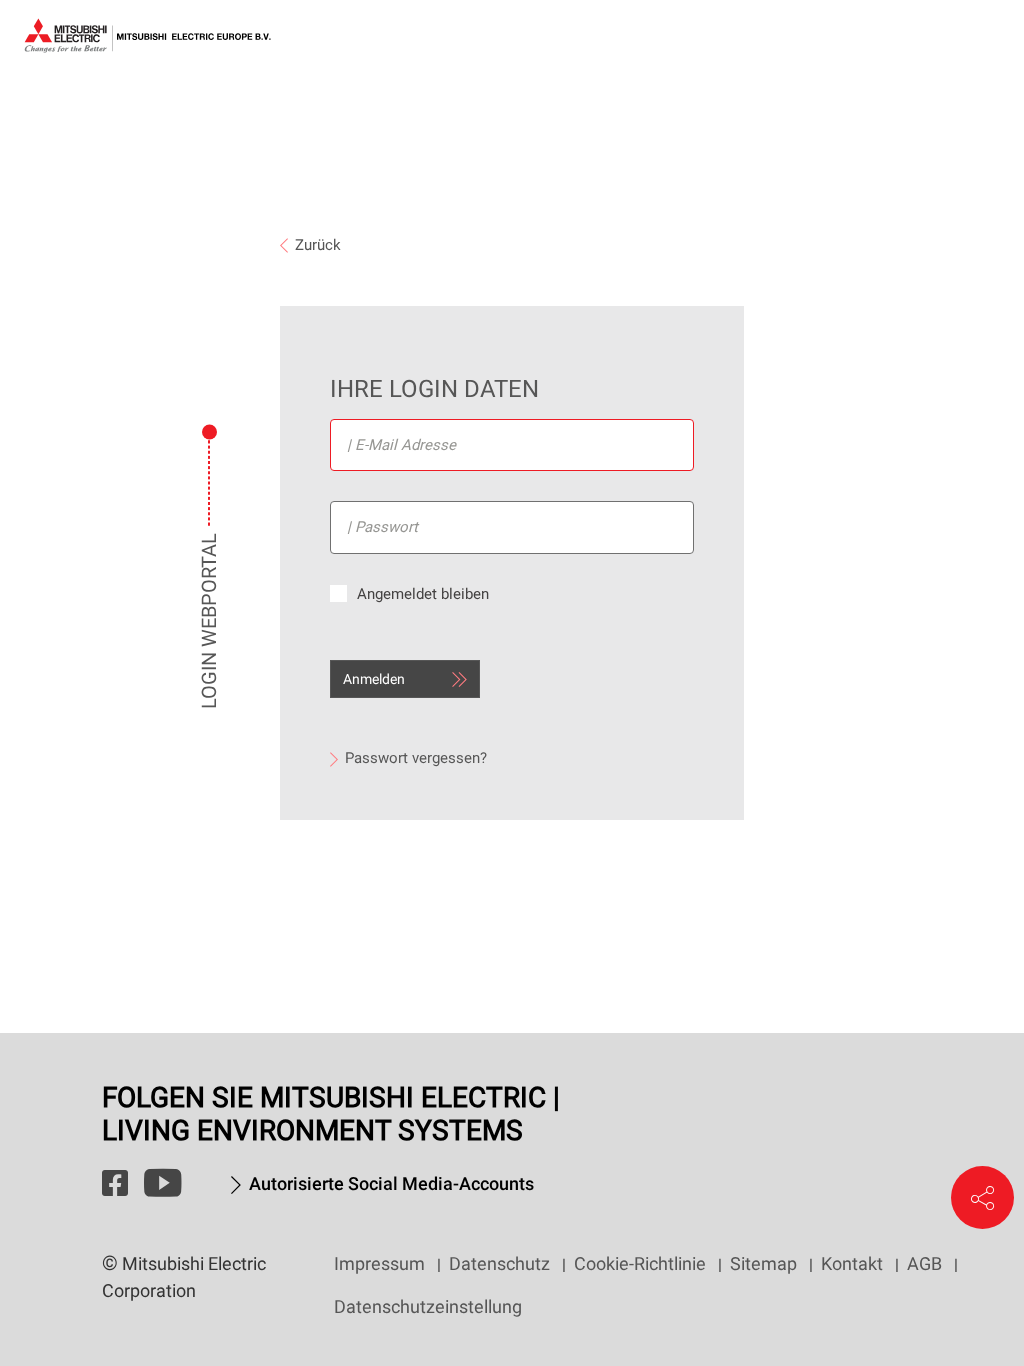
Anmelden (374, 679)
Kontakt (852, 1263)
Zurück (318, 245)
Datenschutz (499, 1263)
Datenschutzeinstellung (428, 1306)
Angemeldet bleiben (423, 594)
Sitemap (763, 1263)
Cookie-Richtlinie (640, 1263)
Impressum (379, 1263)
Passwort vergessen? (416, 758)
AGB (924, 1263)
